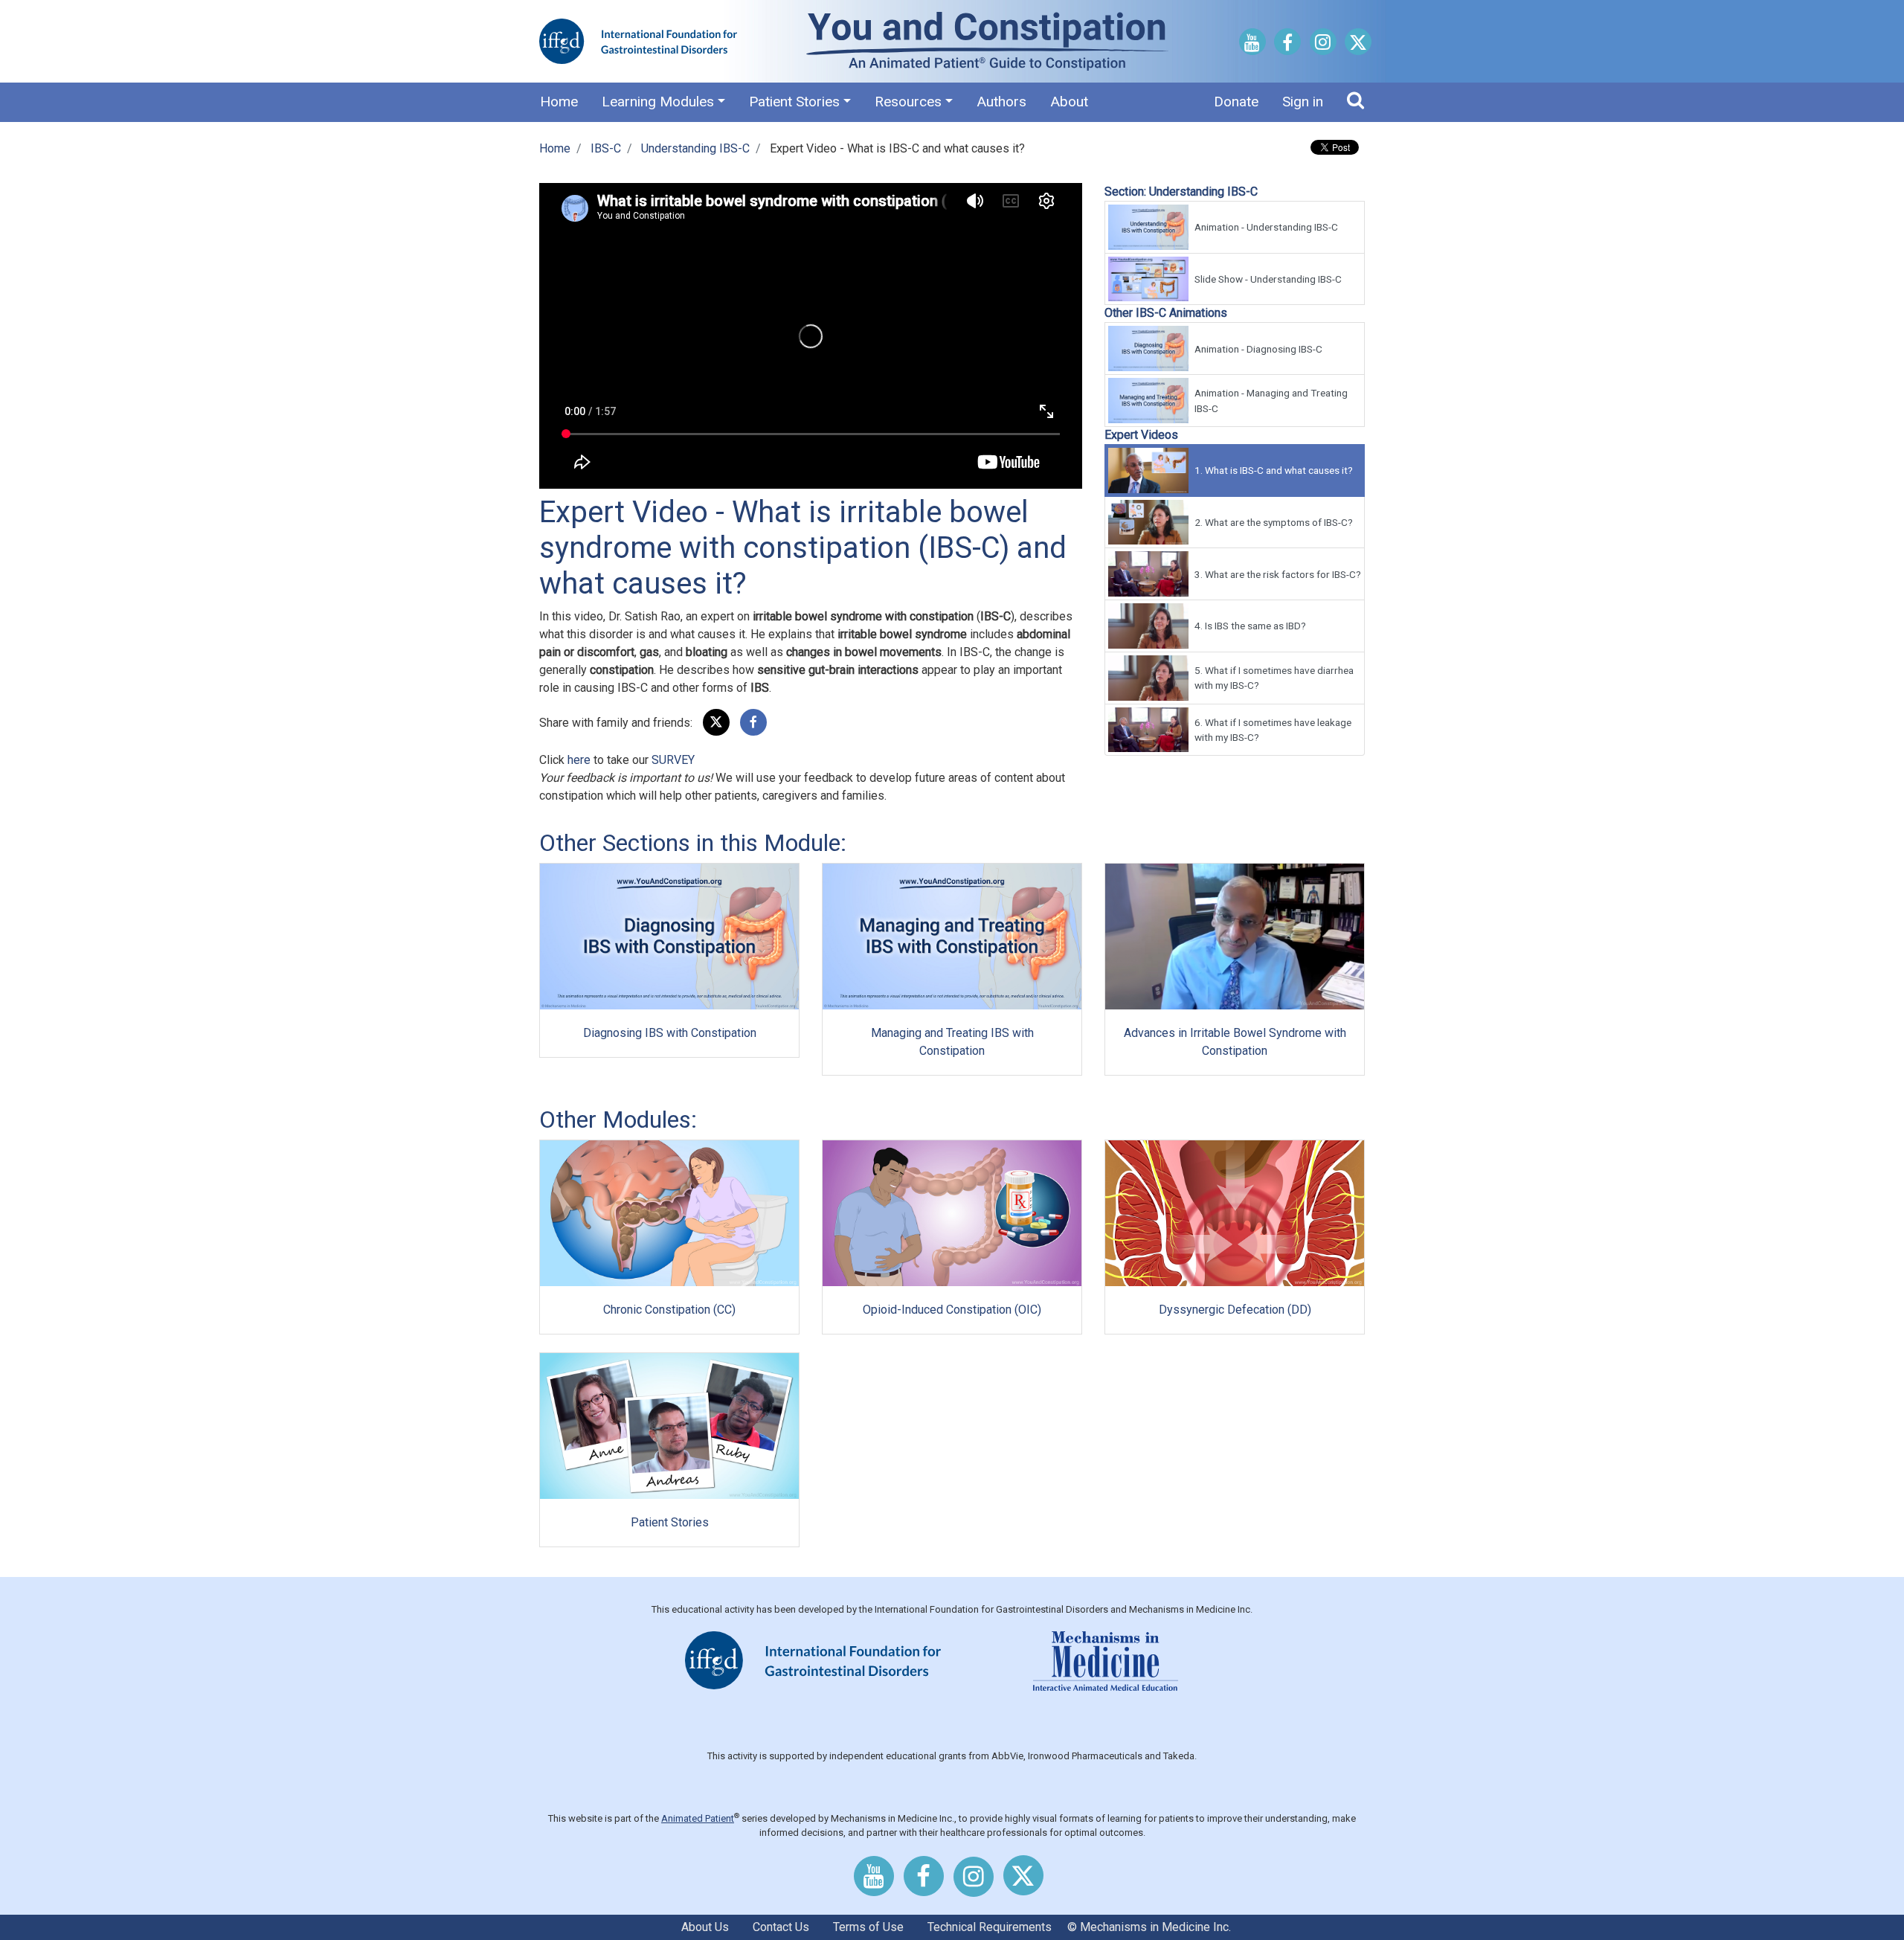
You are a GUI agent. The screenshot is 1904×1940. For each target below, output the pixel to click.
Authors (1001, 102)
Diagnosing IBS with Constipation (670, 1033)
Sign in (1303, 102)
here (579, 760)
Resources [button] (908, 102)
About (1069, 102)
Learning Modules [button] (658, 102)
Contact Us (781, 1927)
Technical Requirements (990, 1927)
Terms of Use (868, 1927)
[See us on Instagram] (1323, 44)
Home (559, 102)
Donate (1236, 102)
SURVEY (673, 760)
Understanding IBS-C (695, 148)
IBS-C (606, 148)
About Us (705, 1927)
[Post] (716, 723)
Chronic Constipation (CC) (669, 1310)
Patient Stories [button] (794, 102)
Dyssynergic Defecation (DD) (1235, 1310)
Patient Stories (670, 1522)
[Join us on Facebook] (1287, 45)
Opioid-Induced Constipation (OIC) (952, 1310)
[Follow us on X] (1358, 45)
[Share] (753, 723)
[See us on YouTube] (1252, 45)
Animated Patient (698, 1818)
